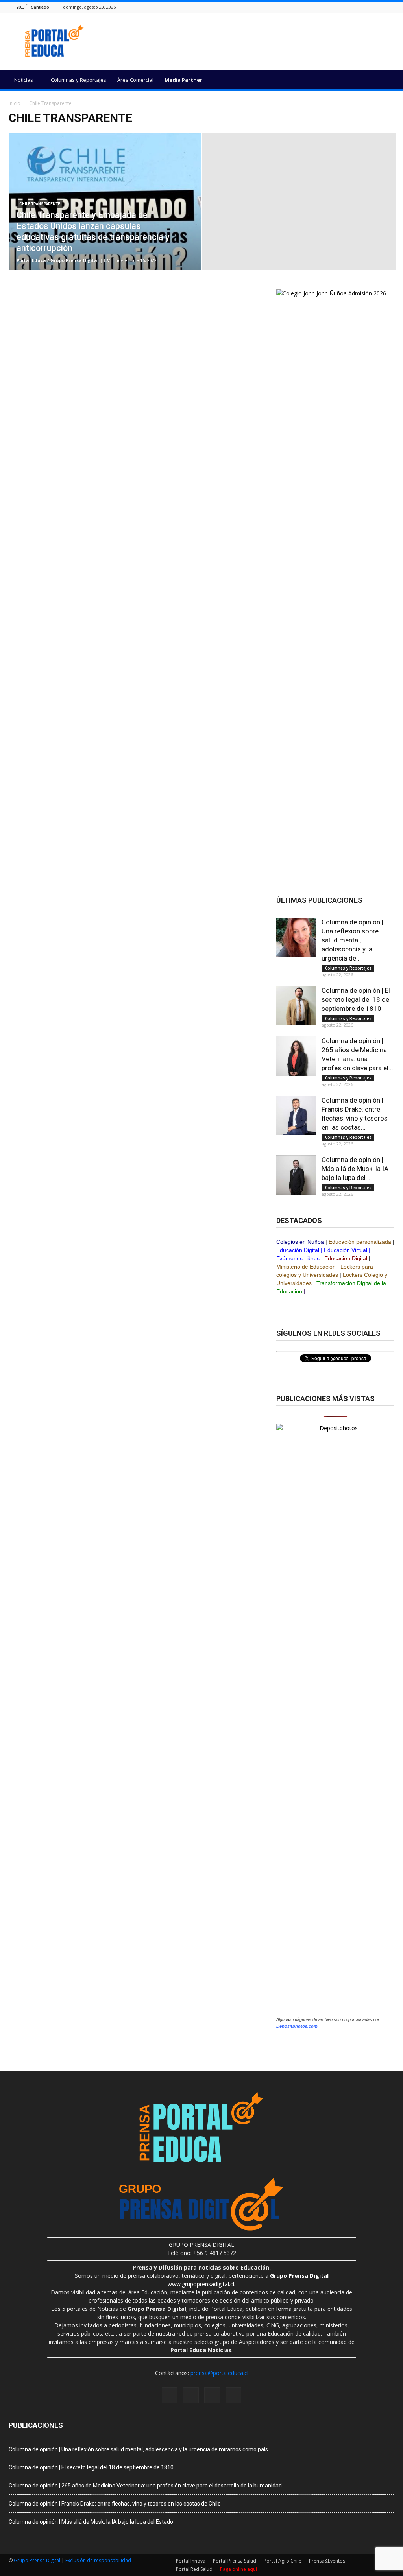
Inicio (15, 103)
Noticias (24, 80)
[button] (385, 81)
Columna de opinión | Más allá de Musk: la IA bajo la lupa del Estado (91, 2522)
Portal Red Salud (194, 2569)
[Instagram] (370, 7)
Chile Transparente (40, 204)
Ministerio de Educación (306, 1267)
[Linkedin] (380, 7)
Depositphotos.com (297, 2026)
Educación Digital (298, 1250)
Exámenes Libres (298, 1258)
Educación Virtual (346, 1250)
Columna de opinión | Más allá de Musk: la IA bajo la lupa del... (355, 1169)
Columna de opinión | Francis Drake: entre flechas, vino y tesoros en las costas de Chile (115, 2504)
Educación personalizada (360, 1242)
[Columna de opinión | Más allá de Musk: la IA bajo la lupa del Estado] (296, 1175)
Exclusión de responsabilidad (98, 2560)
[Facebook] (360, 7)
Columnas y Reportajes (79, 80)
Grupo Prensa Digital (37, 2560)
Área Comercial (135, 80)
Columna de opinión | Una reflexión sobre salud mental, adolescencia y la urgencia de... (352, 940)
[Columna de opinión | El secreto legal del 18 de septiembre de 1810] (296, 1006)
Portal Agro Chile (283, 2561)
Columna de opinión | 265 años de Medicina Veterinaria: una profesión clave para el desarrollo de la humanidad (145, 2486)
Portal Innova (191, 2561)
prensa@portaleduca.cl (219, 2373)
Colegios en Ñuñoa (300, 1242)
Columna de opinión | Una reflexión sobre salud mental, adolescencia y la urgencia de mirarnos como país (138, 2449)
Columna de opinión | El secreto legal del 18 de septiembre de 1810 (356, 999)
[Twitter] (390, 7)
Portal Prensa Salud (235, 2561)
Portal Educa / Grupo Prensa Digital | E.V (63, 260)
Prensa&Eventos (327, 2561)
